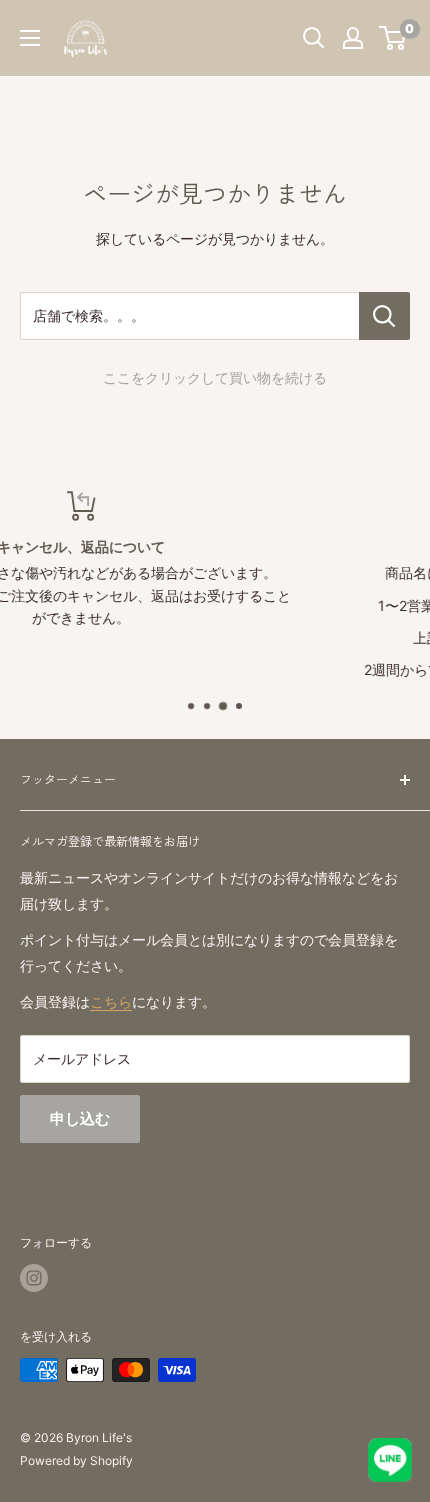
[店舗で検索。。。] (384, 316)
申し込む (80, 1118)
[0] (393, 38)
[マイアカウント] (353, 38)
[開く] (314, 38)
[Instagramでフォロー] (34, 1278)
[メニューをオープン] (30, 38)
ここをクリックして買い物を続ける (215, 377)
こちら (111, 1001)
